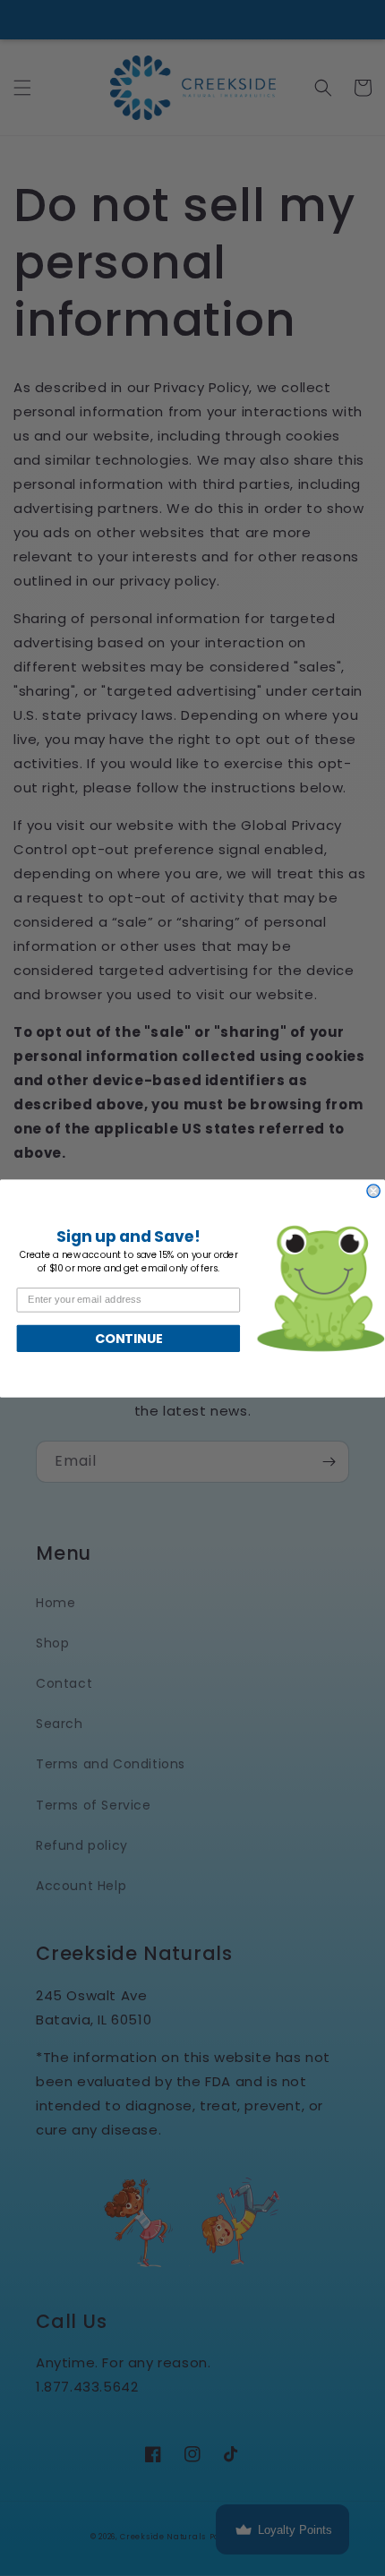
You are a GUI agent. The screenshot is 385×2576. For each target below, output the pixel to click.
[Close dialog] (373, 1190)
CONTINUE (128, 1338)
